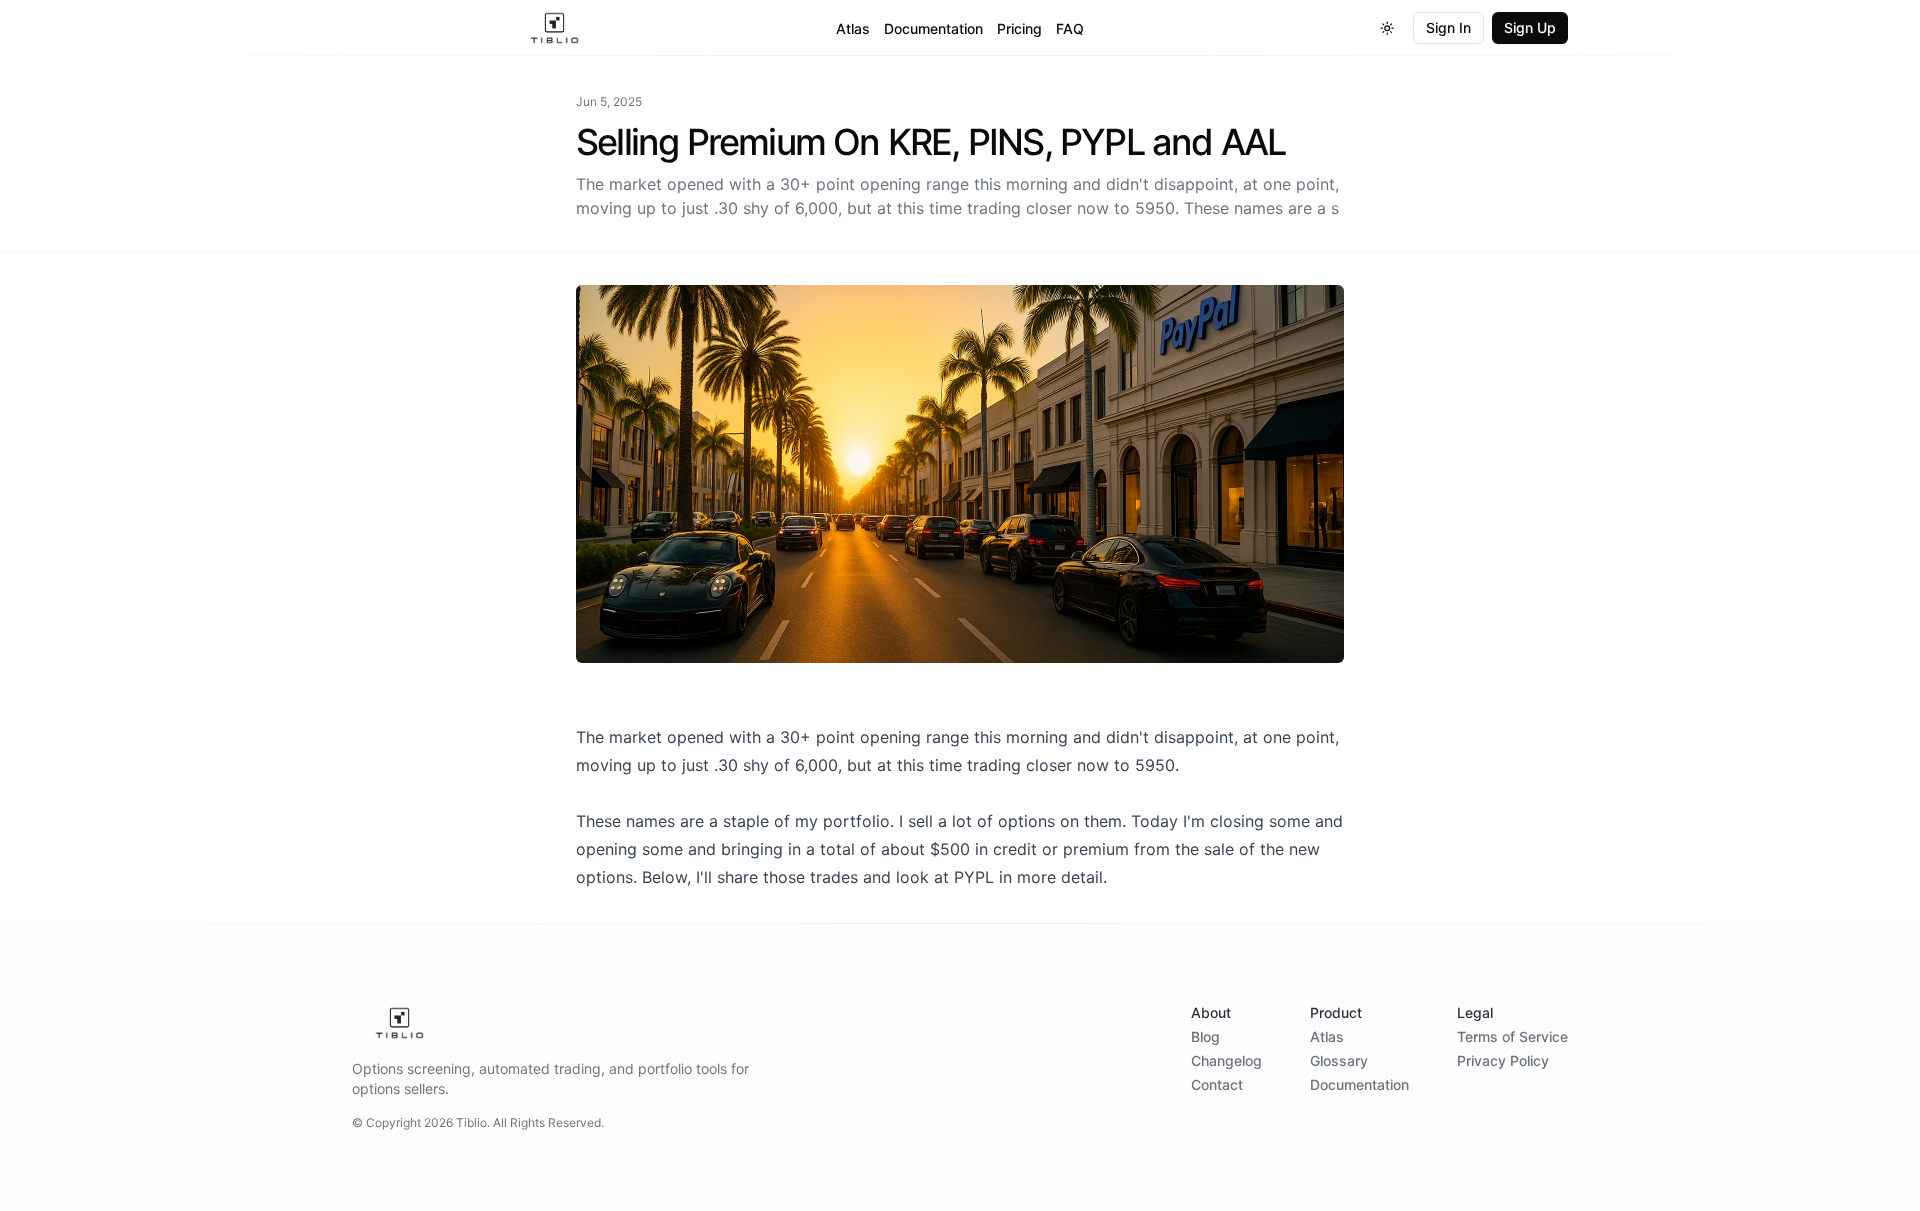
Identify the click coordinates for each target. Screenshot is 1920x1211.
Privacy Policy (1503, 1060)
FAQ (1070, 28)
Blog (1205, 1036)
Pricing (1019, 28)
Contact (1217, 1084)
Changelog (1226, 1060)
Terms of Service (1512, 1036)
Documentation (933, 28)
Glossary (1339, 1060)
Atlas (853, 28)
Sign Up (1530, 27)
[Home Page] (554, 28)
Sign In (1448, 27)
